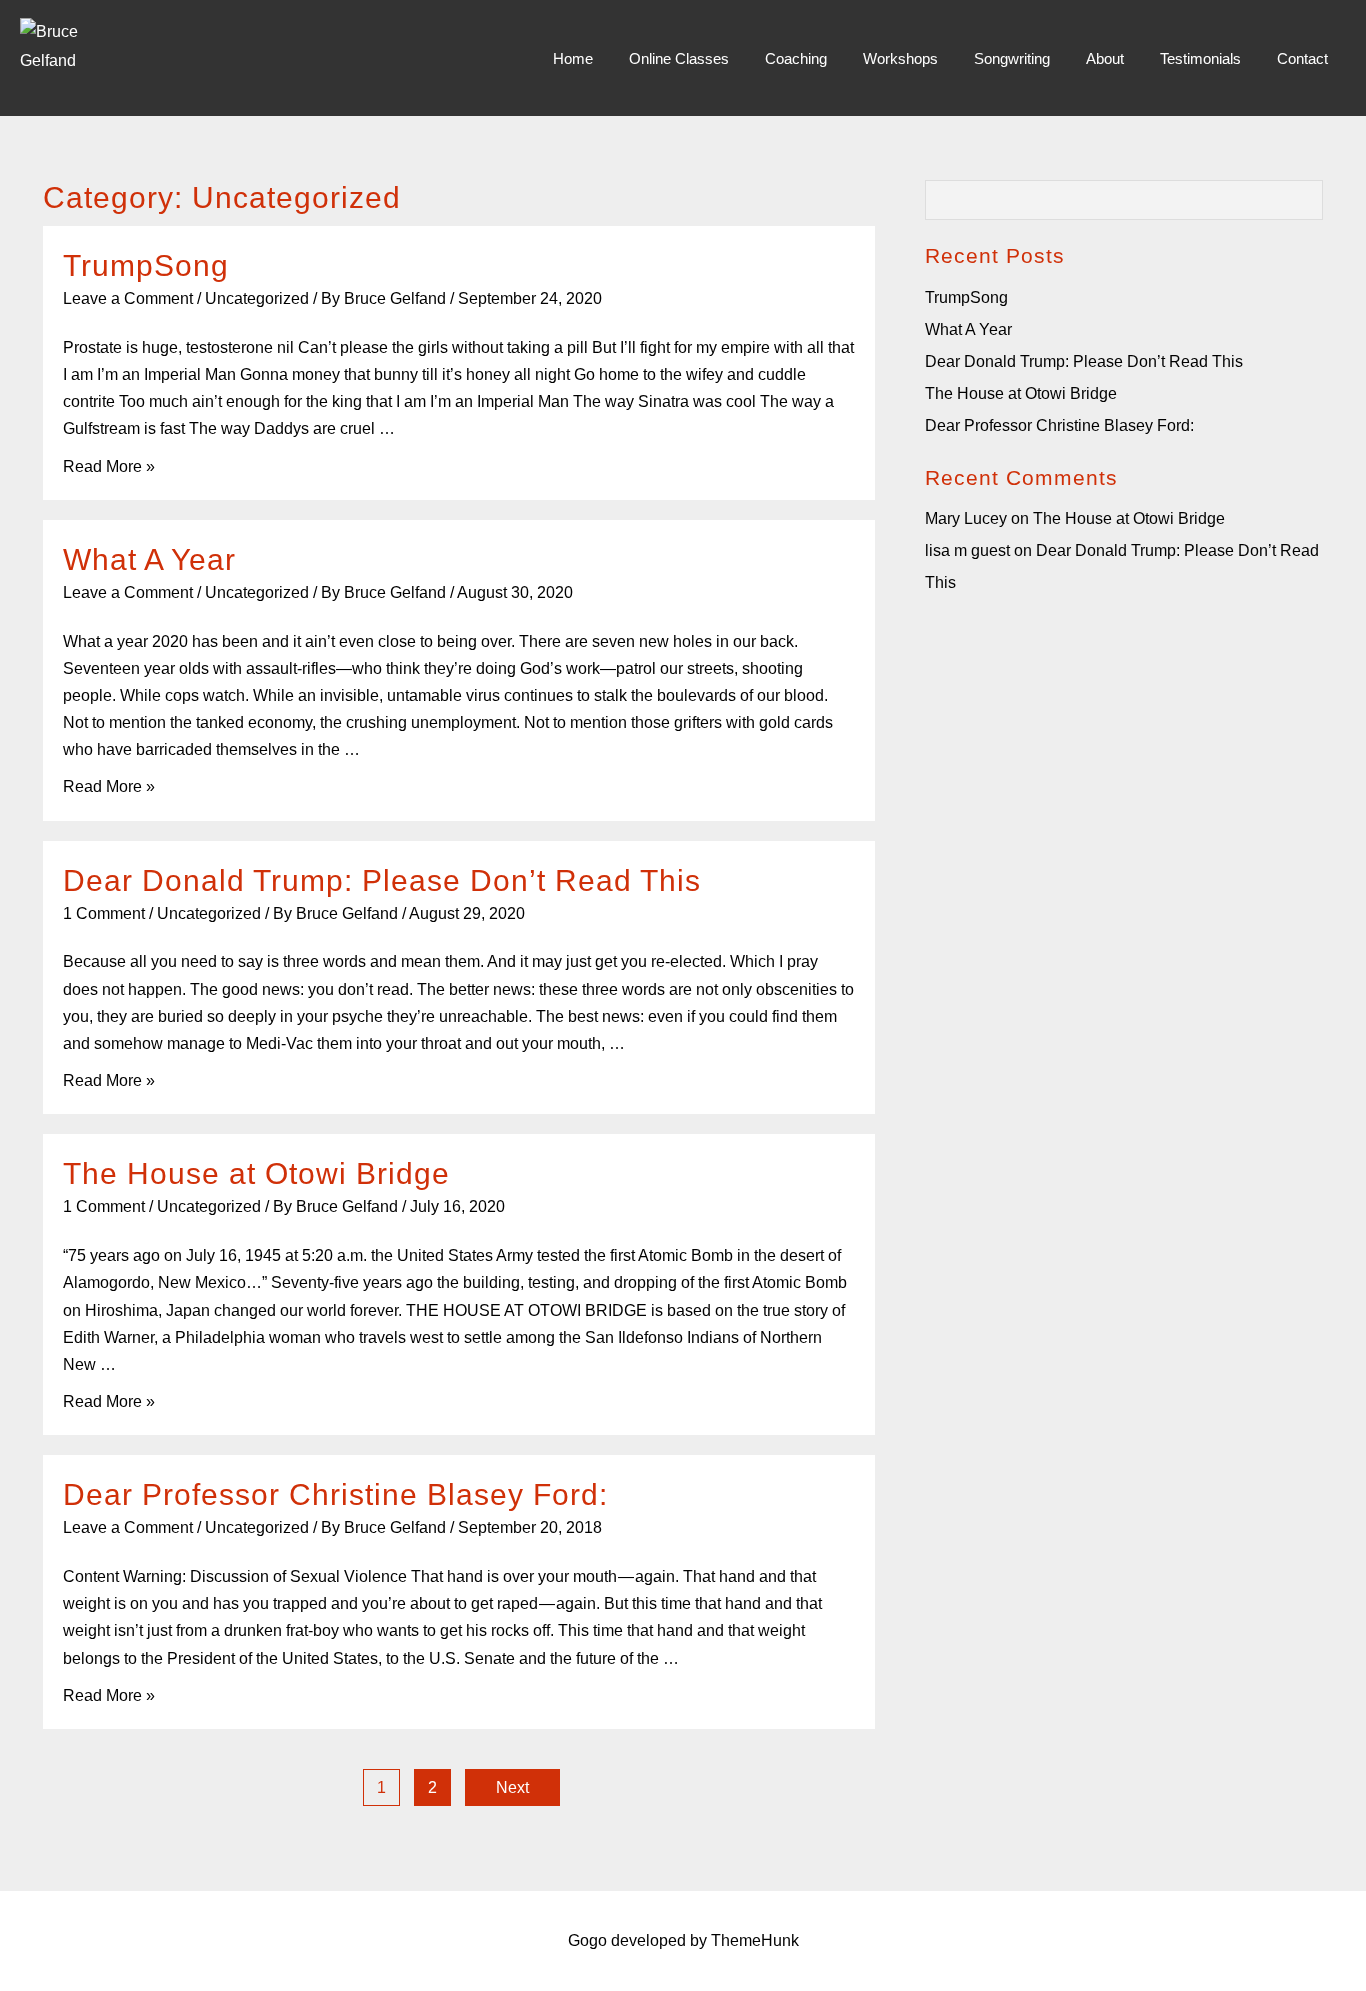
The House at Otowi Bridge (256, 1173)
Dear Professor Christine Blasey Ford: (335, 1494)
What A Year (149, 559)
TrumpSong (146, 265)
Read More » (109, 466)
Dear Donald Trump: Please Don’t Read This (382, 880)
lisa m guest (967, 550)
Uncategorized (257, 298)
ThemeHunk (755, 1940)
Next (512, 1787)
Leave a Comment (128, 298)
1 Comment (104, 913)
